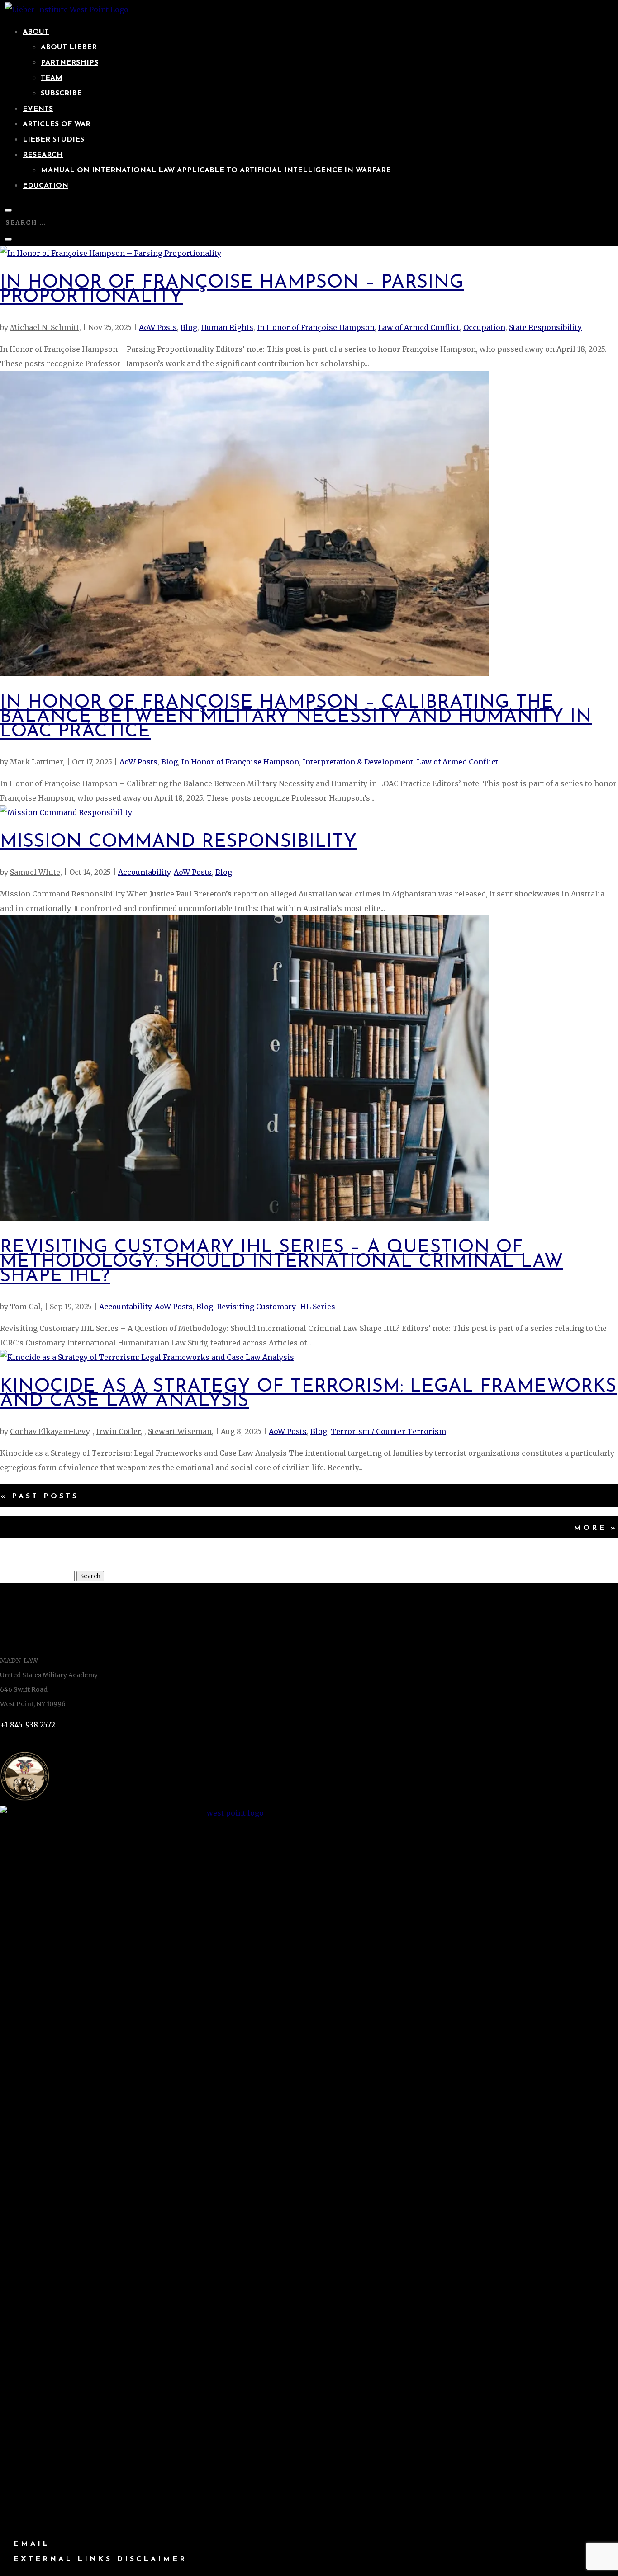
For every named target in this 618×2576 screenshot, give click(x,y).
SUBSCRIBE (61, 94)
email (32, 2544)
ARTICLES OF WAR (57, 124)
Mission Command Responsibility (178, 842)
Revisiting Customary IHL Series (276, 1307)
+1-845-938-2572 (28, 1725)
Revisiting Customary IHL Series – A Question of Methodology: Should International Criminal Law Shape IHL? (282, 1262)
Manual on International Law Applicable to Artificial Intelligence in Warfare (216, 170)
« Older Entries (309, 1496)
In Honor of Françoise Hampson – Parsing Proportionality (232, 290)
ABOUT (36, 32)
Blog (189, 327)
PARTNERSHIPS (69, 63)
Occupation (484, 327)
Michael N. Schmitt (45, 327)
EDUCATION (45, 186)
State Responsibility (545, 327)
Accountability (144, 872)
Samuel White (35, 872)
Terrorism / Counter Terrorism (388, 1431)
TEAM (52, 78)
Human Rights (227, 327)
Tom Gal (25, 1307)
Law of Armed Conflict (419, 327)
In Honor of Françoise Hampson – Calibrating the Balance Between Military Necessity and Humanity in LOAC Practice (296, 717)
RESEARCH (43, 155)
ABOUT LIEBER (69, 47)
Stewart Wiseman (180, 1431)
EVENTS (38, 109)
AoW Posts (158, 327)
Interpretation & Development (358, 762)
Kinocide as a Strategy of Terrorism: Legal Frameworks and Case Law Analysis (308, 1394)
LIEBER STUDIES (53, 140)
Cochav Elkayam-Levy (50, 1431)
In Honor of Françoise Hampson (316, 327)
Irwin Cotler (119, 1431)
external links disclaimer (100, 2559)
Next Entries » (309, 1528)
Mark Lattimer (36, 762)
